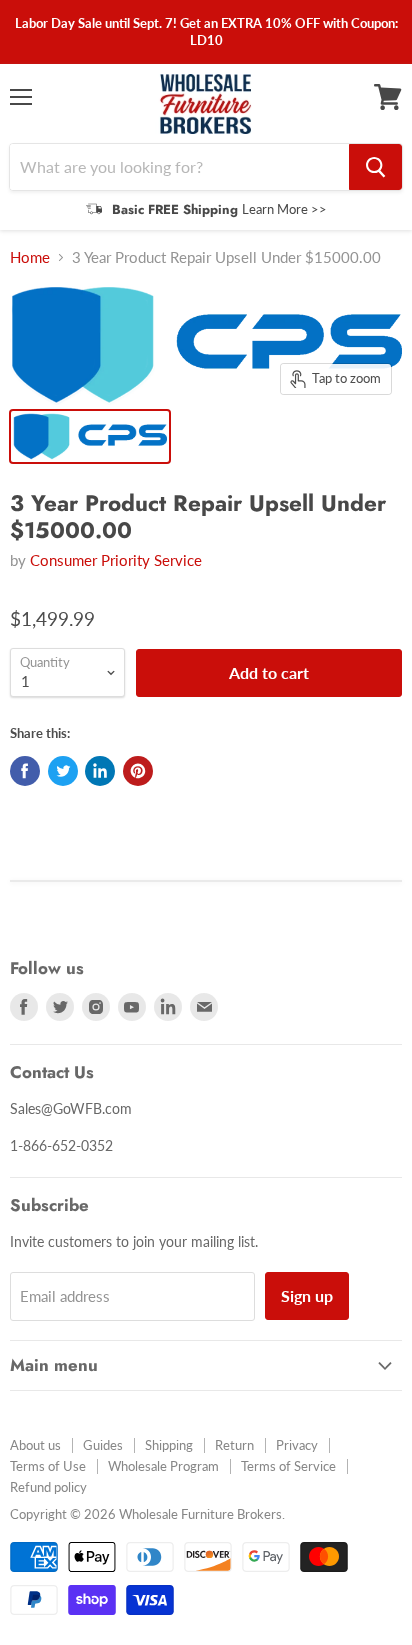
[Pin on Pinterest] (138, 771)
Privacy (297, 1445)
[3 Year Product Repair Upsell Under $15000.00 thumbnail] (90, 436)
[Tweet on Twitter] (63, 771)
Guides (103, 1445)
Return (234, 1445)
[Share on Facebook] (25, 771)
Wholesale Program (163, 1466)
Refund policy (48, 1487)
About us (35, 1445)
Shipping (169, 1445)
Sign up (307, 1295)
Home (30, 257)
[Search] (375, 167)
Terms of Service (288, 1466)
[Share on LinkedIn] (100, 771)
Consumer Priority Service (116, 560)
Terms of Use (48, 1466)
